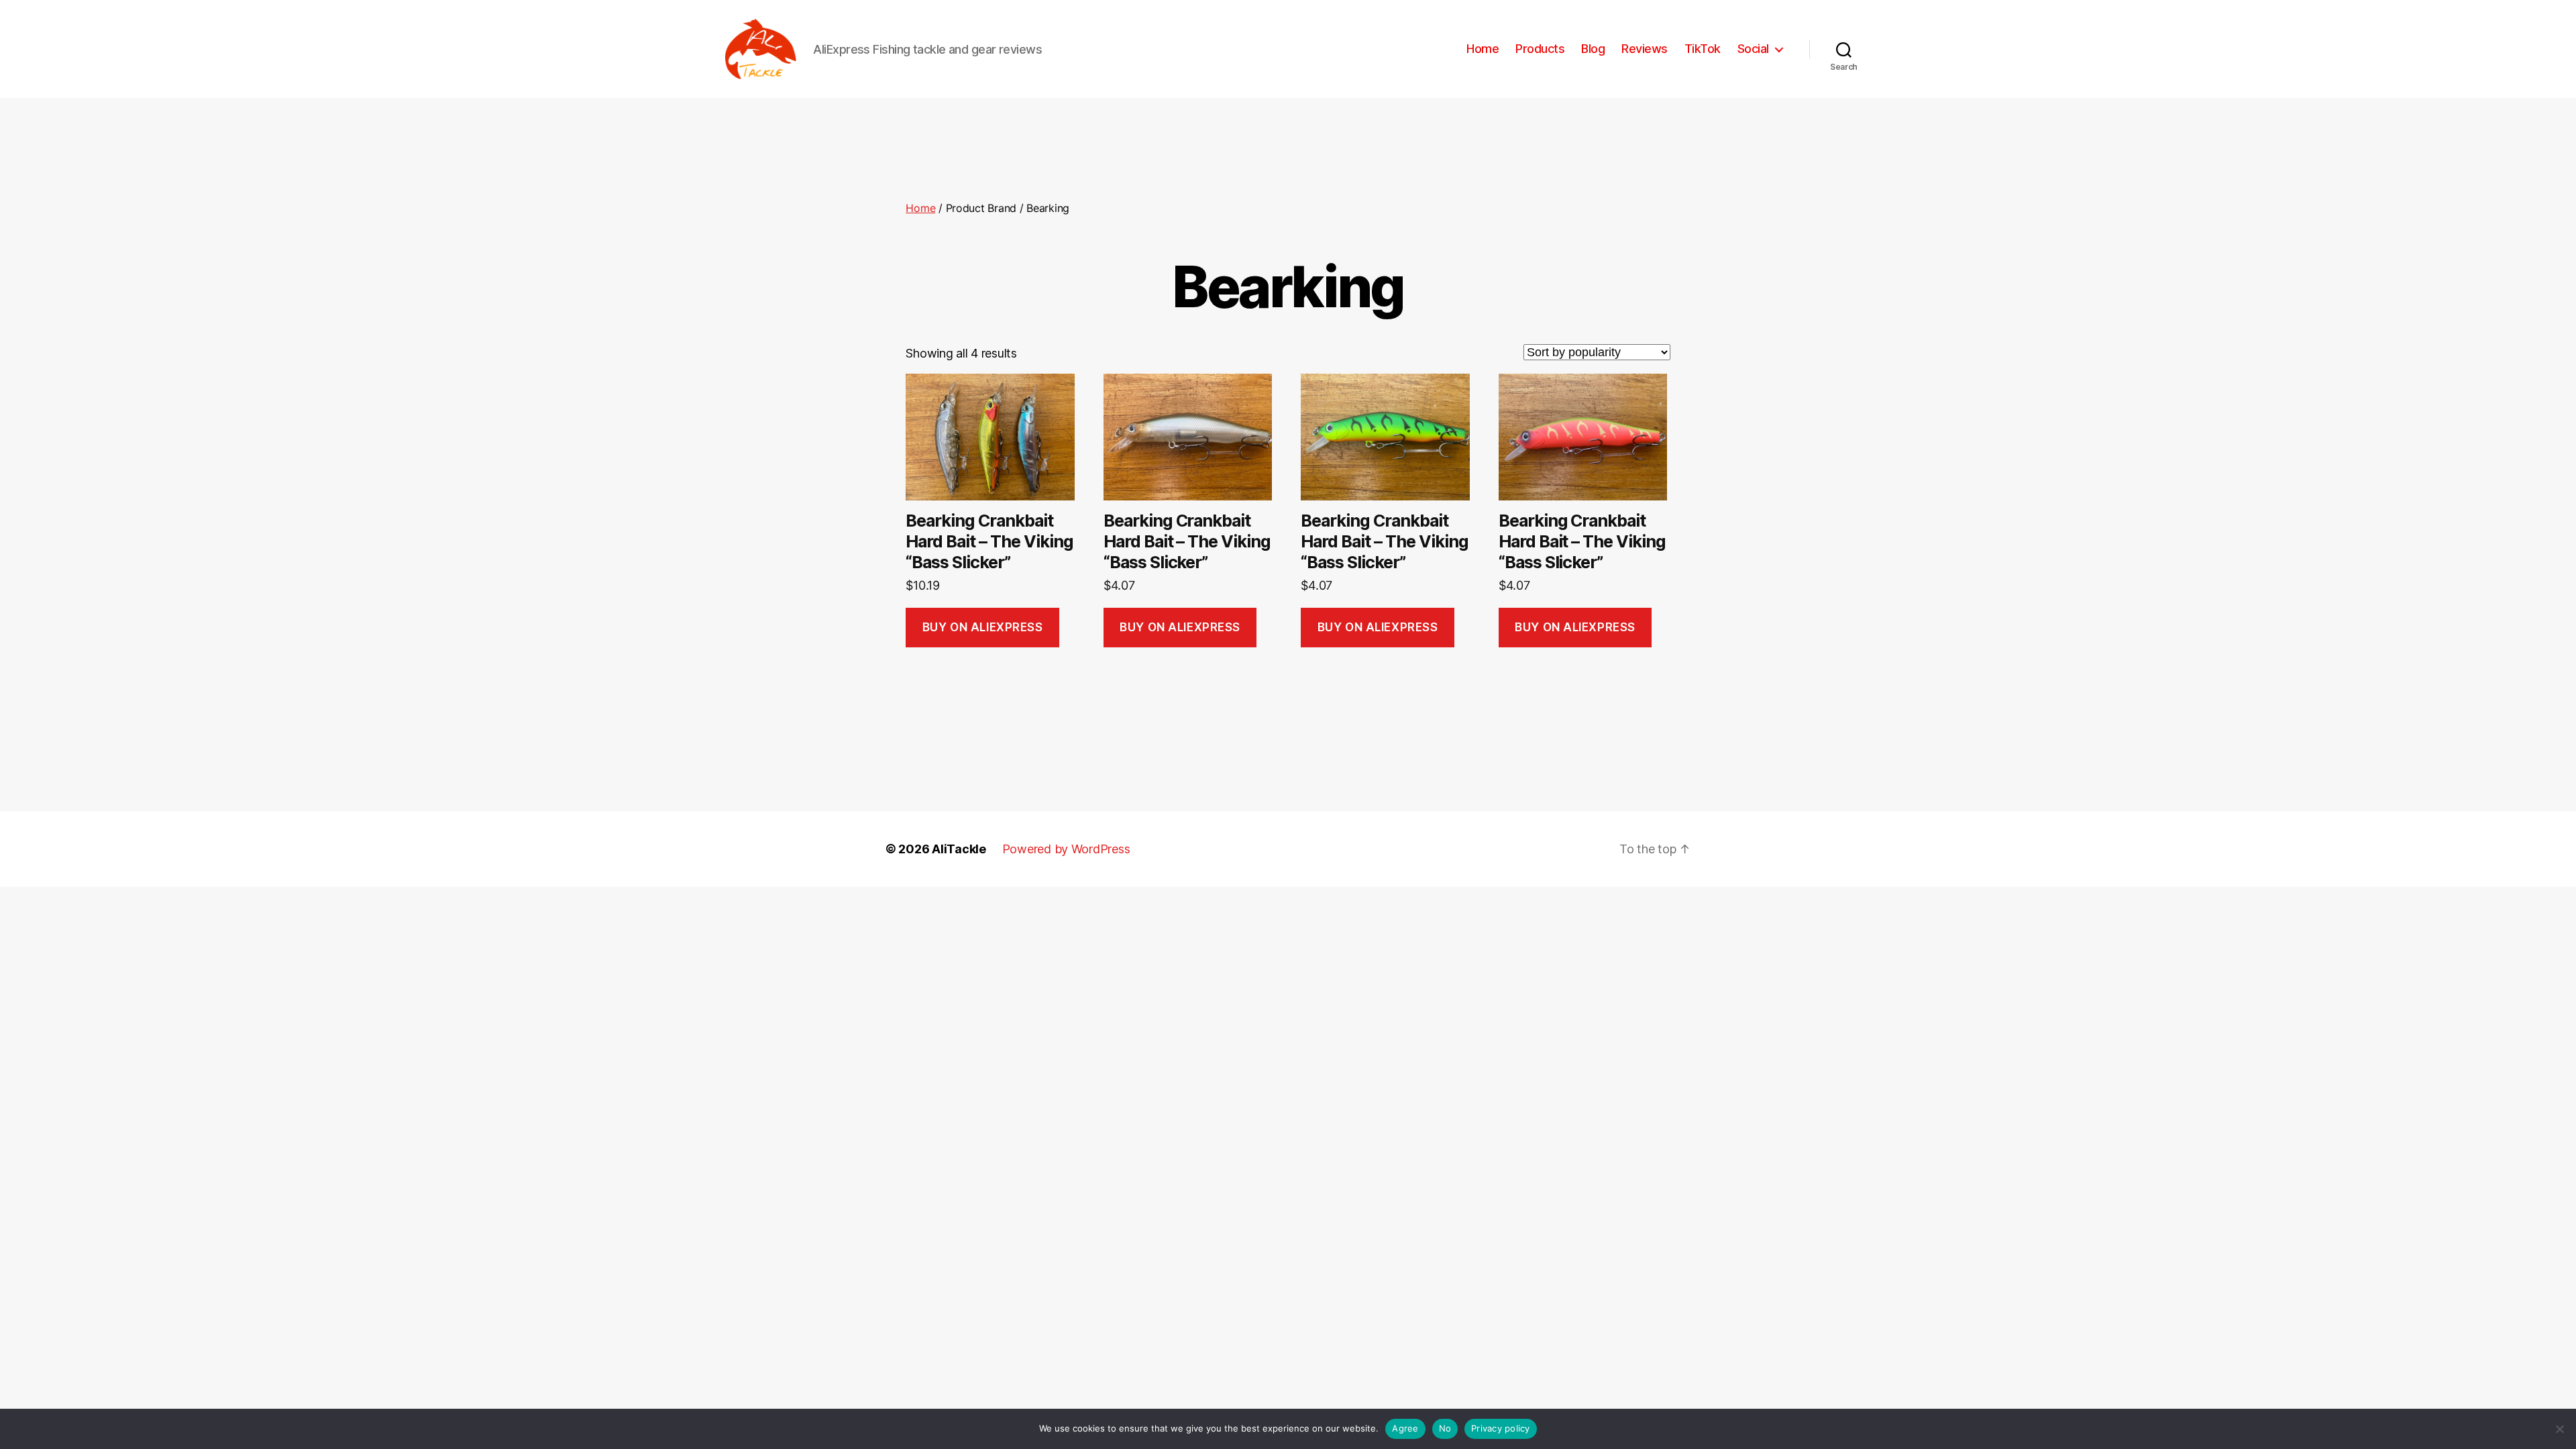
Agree (1405, 1428)
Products (1540, 49)
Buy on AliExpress (983, 627)
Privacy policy (1501, 1428)
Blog (1593, 49)
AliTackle (959, 849)
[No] (2559, 1429)
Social (1753, 49)
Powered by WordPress (1066, 849)
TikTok (1703, 49)
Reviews (1645, 49)
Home (1483, 49)
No (1445, 1428)
